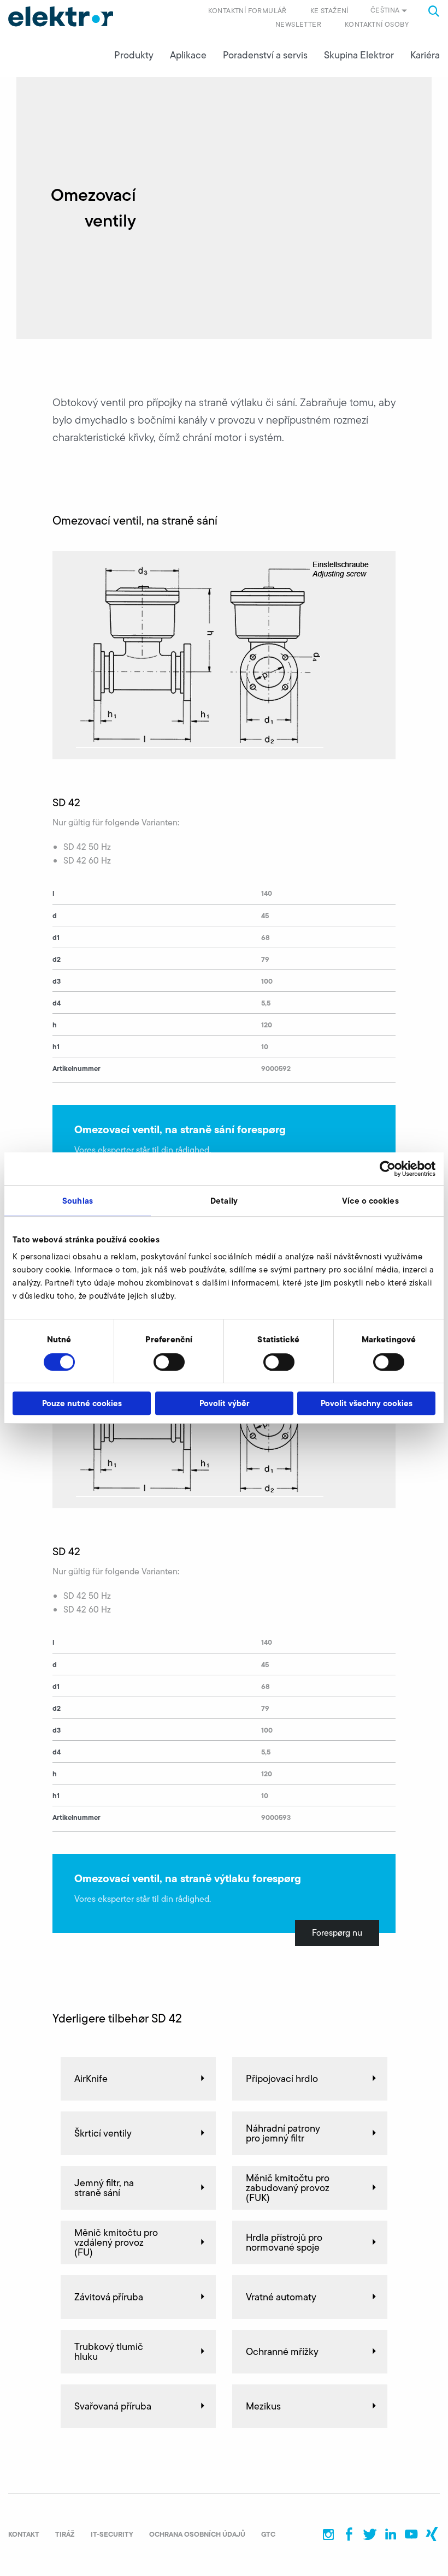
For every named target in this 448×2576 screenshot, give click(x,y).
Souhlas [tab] (78, 1201)
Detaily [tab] (224, 1201)
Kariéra (425, 55)
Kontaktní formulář (247, 11)
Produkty (134, 55)
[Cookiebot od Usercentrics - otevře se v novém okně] (388, 1169)
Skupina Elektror (359, 55)
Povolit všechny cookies (367, 1403)
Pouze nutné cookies (82, 1403)
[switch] (169, 1362)
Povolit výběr (224, 1403)
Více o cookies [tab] (370, 1201)
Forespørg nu (337, 1933)
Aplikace (188, 55)
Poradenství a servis (265, 55)
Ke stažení (329, 11)
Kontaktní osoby (377, 24)
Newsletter (298, 24)
